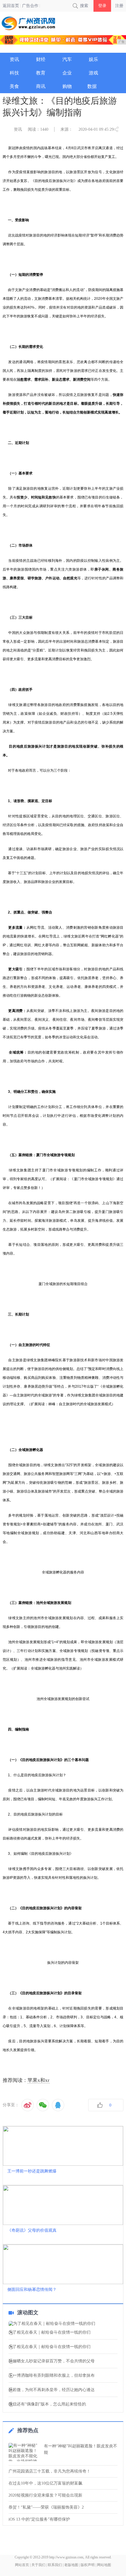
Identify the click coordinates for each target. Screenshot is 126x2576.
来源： (67, 129)
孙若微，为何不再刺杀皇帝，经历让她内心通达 (52, 2390)
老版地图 (71, 2565)
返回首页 (11, 6)
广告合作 (30, 6)
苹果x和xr (39, 2080)
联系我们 (55, 2565)
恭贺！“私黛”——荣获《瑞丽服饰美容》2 (46, 2507)
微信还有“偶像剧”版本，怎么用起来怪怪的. (48, 2404)
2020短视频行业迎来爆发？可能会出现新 (45, 2495)
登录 (102, 6)
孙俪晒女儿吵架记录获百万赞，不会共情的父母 (52, 2361)
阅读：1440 (38, 129)
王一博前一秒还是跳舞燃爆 (32, 2171)
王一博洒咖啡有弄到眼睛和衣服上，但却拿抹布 (52, 2376)
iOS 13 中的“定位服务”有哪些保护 (39, 2519)
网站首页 (22, 2565)
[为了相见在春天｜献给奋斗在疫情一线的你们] (63, 2324)
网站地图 (104, 2565)
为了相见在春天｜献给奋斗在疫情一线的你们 (50, 2332)
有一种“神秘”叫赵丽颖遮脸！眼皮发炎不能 (81, 2449)
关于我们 (38, 2565)
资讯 (18, 129)
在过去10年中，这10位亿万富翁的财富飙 (45, 2483)
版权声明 (88, 2565)
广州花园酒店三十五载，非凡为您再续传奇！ (50, 2471)
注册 (119, 6)
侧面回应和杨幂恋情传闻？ (32, 2290)
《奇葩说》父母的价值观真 (32, 2230)
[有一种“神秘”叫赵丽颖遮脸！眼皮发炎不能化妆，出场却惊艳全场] (25, 2452)
